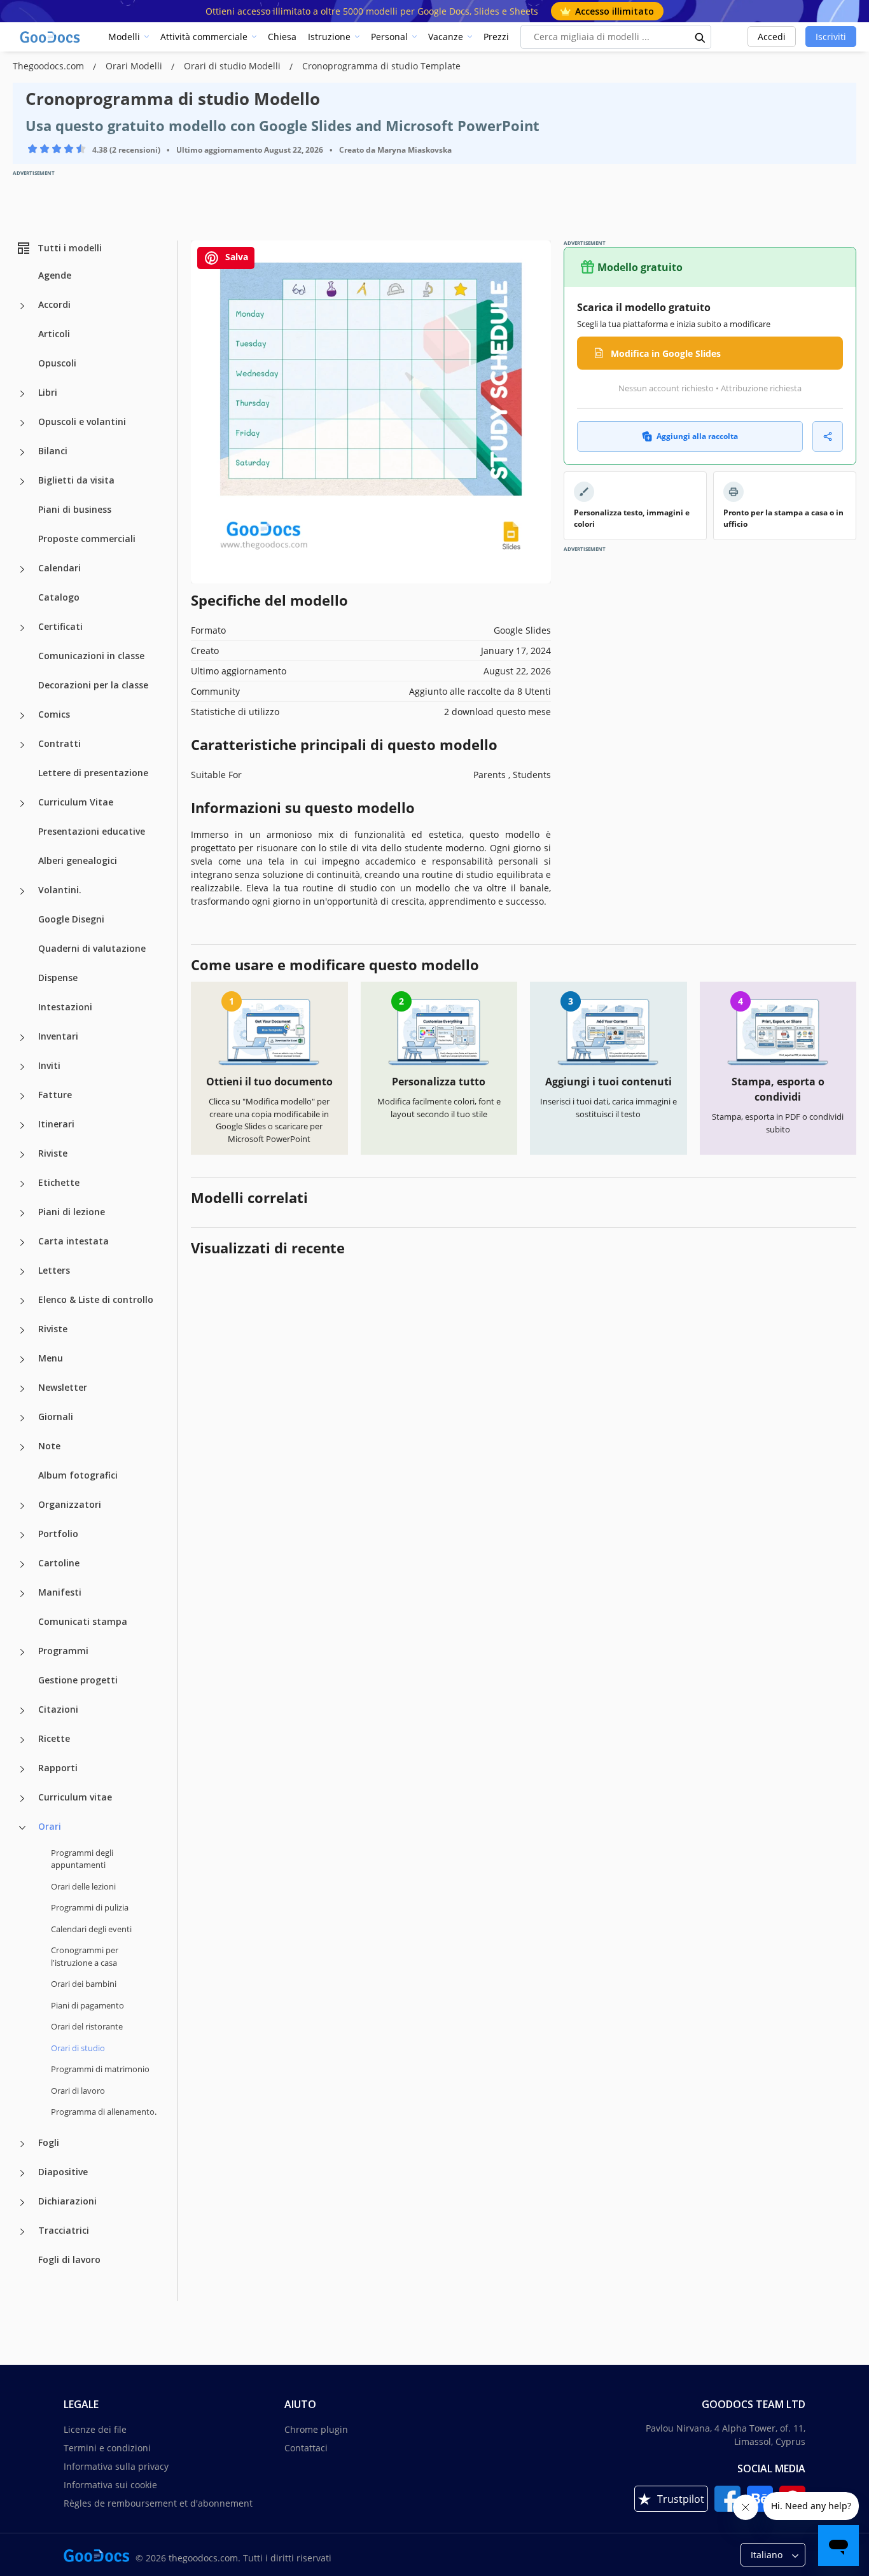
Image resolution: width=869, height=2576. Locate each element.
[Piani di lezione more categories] (22, 1213)
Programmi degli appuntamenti (82, 1859)
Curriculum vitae (75, 1797)
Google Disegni (71, 919)
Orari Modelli (135, 66)
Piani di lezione (72, 1212)
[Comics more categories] (22, 716)
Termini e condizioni (107, 2448)
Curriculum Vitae (76, 802)
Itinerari (56, 1124)
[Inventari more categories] (22, 1038)
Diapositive (63, 2172)
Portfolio (58, 1534)
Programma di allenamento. (104, 2112)
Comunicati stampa (83, 1621)
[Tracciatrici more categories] (22, 2232)
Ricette (54, 1738)
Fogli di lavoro (69, 2259)
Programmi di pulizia (90, 1907)
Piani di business (75, 509)
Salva (235, 257)
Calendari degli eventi (91, 1929)
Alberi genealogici (78, 860)
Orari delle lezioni (83, 1886)
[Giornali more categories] (22, 1418)
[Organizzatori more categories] (22, 1506)
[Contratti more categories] (22, 745)
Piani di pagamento (87, 2005)
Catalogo (59, 597)
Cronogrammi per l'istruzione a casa (85, 1956)
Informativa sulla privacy (116, 2466)
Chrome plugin (316, 2429)
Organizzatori (70, 1504)
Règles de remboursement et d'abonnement (158, 2503)
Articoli (54, 334)
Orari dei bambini (84, 1984)
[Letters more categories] (22, 1272)
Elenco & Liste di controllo (96, 1299)
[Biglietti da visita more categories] (22, 482)
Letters (54, 1270)
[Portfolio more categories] (22, 1535)
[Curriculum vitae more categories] (22, 1799)
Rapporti (58, 1768)
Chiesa (282, 37)
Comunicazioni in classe (91, 656)
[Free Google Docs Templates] (51, 37)
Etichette (59, 1182)
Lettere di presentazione (93, 773)
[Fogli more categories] (22, 2144)
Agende (55, 275)
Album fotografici (78, 1475)
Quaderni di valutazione (92, 948)
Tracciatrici (64, 2230)
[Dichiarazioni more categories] (22, 2203)
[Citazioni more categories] (22, 1711)
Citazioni (58, 1709)
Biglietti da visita (76, 480)
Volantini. (60, 890)
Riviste (53, 1153)
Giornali (56, 1417)
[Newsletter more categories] (22, 1389)
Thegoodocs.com (50, 66)
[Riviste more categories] (22, 1155)
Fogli (49, 2142)
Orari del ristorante (87, 2026)
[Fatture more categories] (22, 1096)
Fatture (55, 1095)
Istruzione (329, 37)
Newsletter (63, 1387)
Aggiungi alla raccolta (697, 436)
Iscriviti (831, 37)
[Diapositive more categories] (22, 2173)
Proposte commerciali (87, 539)
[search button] (700, 37)
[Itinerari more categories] (22, 1125)
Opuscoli (57, 363)
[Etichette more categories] (22, 1184)
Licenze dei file (95, 2429)
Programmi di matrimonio (100, 2069)
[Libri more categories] (22, 394)
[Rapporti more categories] (22, 1769)
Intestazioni (65, 1007)
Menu (51, 1358)
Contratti (59, 743)
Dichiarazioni (67, 2201)
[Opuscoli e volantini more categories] (22, 423)
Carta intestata (73, 1241)
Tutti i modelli (70, 248)
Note (49, 1446)
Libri (48, 392)
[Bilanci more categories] (22, 452)
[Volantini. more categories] (22, 891)
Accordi (54, 304)
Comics (54, 714)
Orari (50, 1826)
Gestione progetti (78, 1680)
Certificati (60, 626)
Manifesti (60, 1592)
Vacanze (446, 37)
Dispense (58, 978)
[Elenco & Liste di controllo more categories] (22, 1301)
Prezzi (496, 37)
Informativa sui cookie (110, 2485)
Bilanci (53, 451)
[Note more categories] (22, 1447)
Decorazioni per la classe (93, 685)
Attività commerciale (204, 37)
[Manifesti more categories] (22, 1594)
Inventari (58, 1036)
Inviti (49, 1065)
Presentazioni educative (92, 831)
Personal (389, 37)
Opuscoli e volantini (82, 421)
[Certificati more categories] (22, 628)
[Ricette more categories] (22, 1740)
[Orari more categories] (22, 1828)
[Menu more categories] (22, 1360)
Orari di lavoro (78, 2091)
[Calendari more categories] (22, 569)
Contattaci (306, 2448)
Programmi (63, 1651)
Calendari (59, 568)
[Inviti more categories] (22, 1067)
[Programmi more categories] (22, 1652)
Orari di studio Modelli (233, 66)
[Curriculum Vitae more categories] (22, 804)
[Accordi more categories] (22, 306)
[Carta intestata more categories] (22, 1243)
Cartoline (59, 1563)
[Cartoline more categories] (22, 1564)
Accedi (772, 37)
